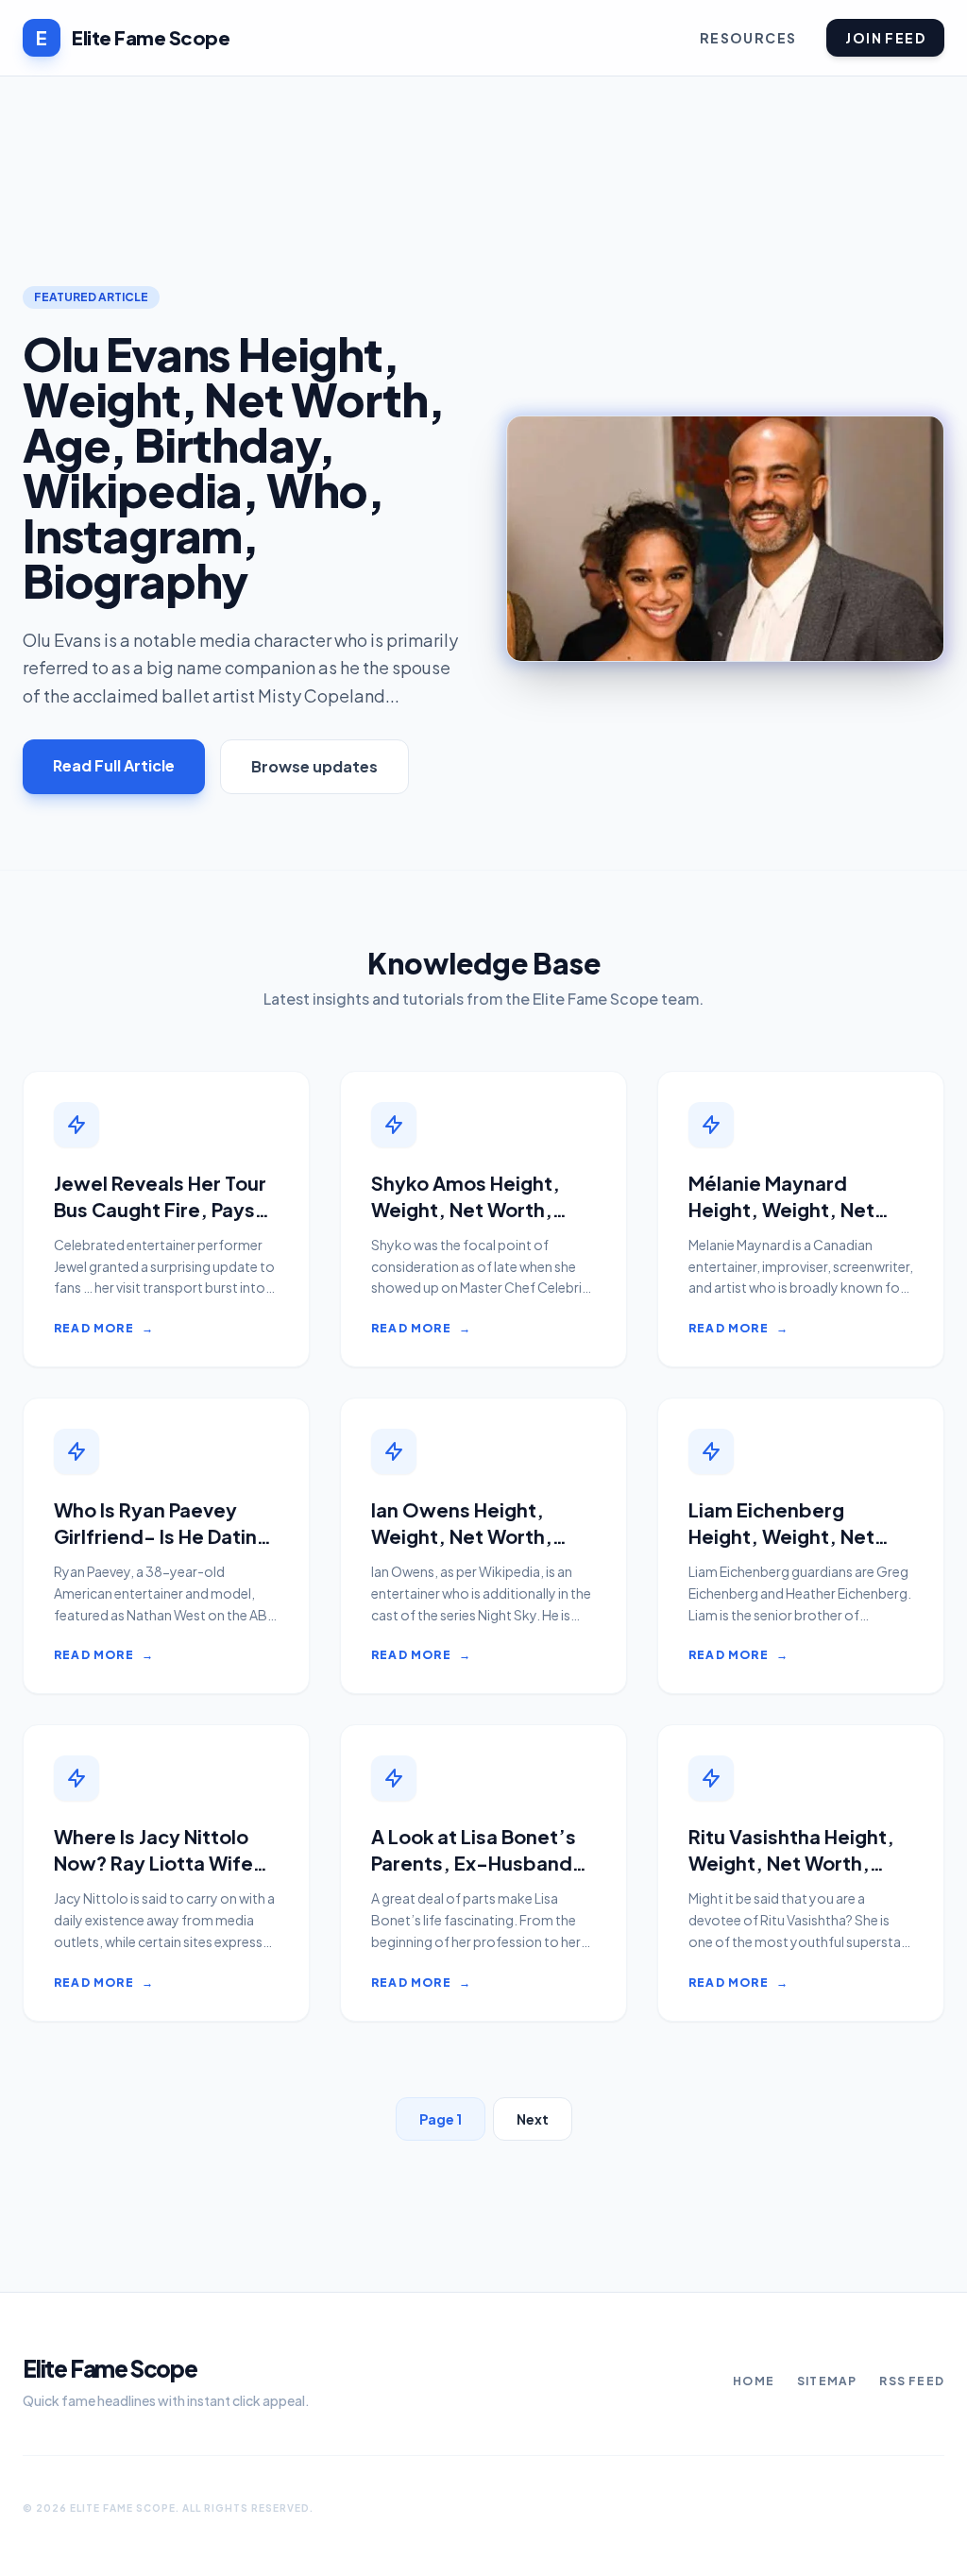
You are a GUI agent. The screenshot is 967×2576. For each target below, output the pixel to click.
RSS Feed (912, 2381)
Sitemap (827, 2381)
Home (754, 2381)
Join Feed (885, 38)
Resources (748, 38)
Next (533, 2119)
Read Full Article (114, 765)
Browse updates (314, 766)
